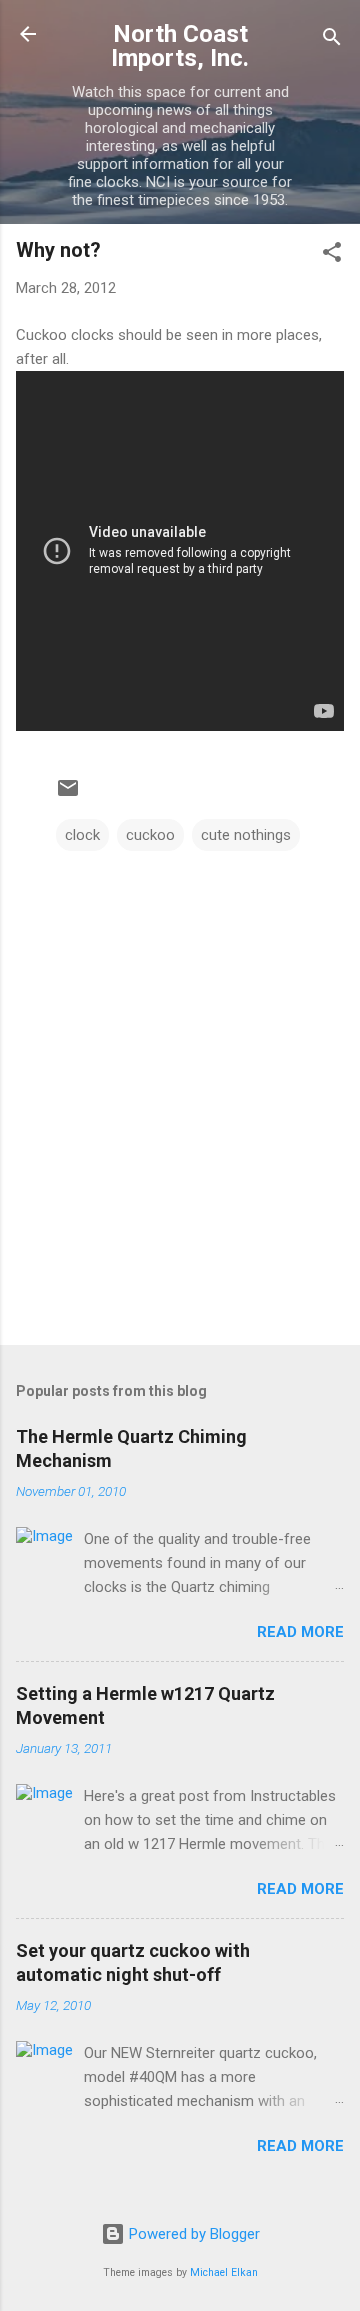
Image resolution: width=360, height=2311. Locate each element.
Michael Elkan (224, 2272)
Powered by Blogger (192, 2234)
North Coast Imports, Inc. (180, 46)
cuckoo (150, 835)
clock (82, 835)
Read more (300, 1632)
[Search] (332, 40)
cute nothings (246, 835)
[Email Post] (68, 795)
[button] (332, 255)
